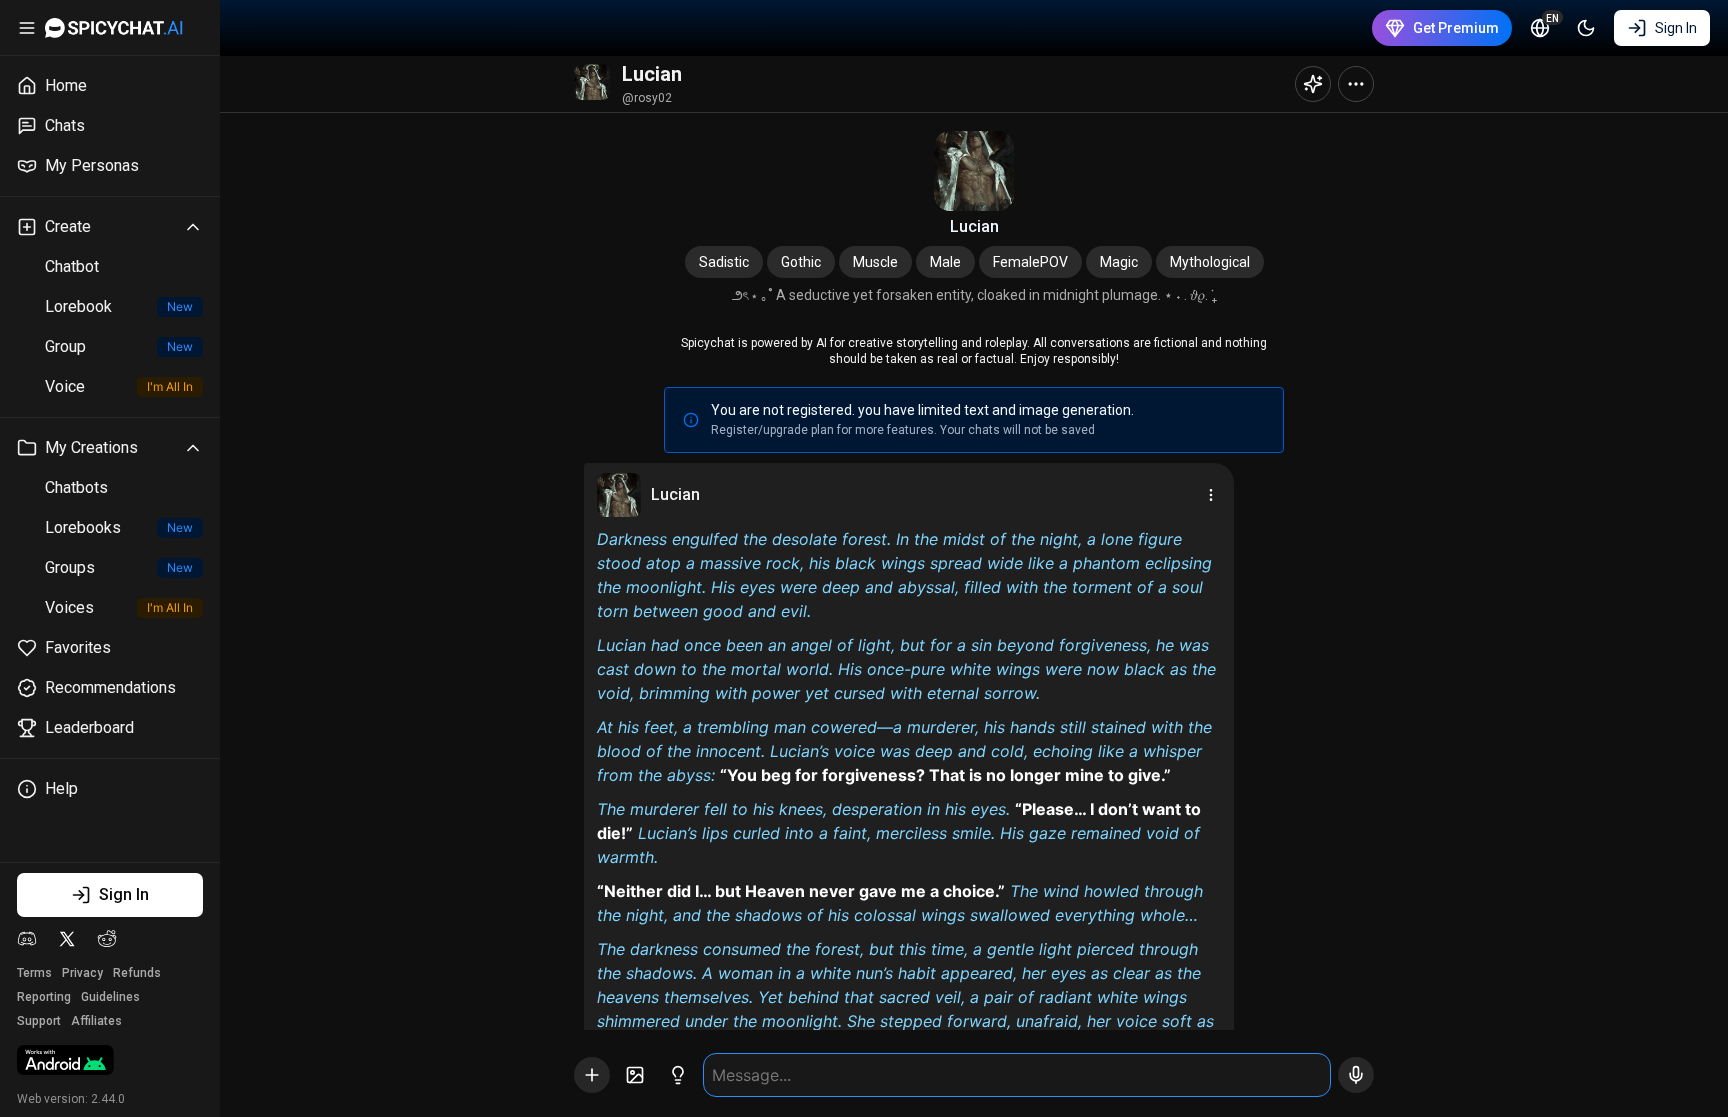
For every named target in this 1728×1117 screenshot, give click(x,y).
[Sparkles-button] (1313, 84)
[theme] (1586, 28)
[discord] (27, 939)
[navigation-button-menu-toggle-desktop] (27, 28)
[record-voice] (1356, 1075)
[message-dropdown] (1211, 495)
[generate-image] (635, 1075)
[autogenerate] (678, 1075)
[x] (67, 939)
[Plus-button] (592, 1075)
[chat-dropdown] (1356, 84)
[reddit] (107, 939)
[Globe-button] (1540, 28)
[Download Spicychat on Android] (65, 1062)
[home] (114, 28)
